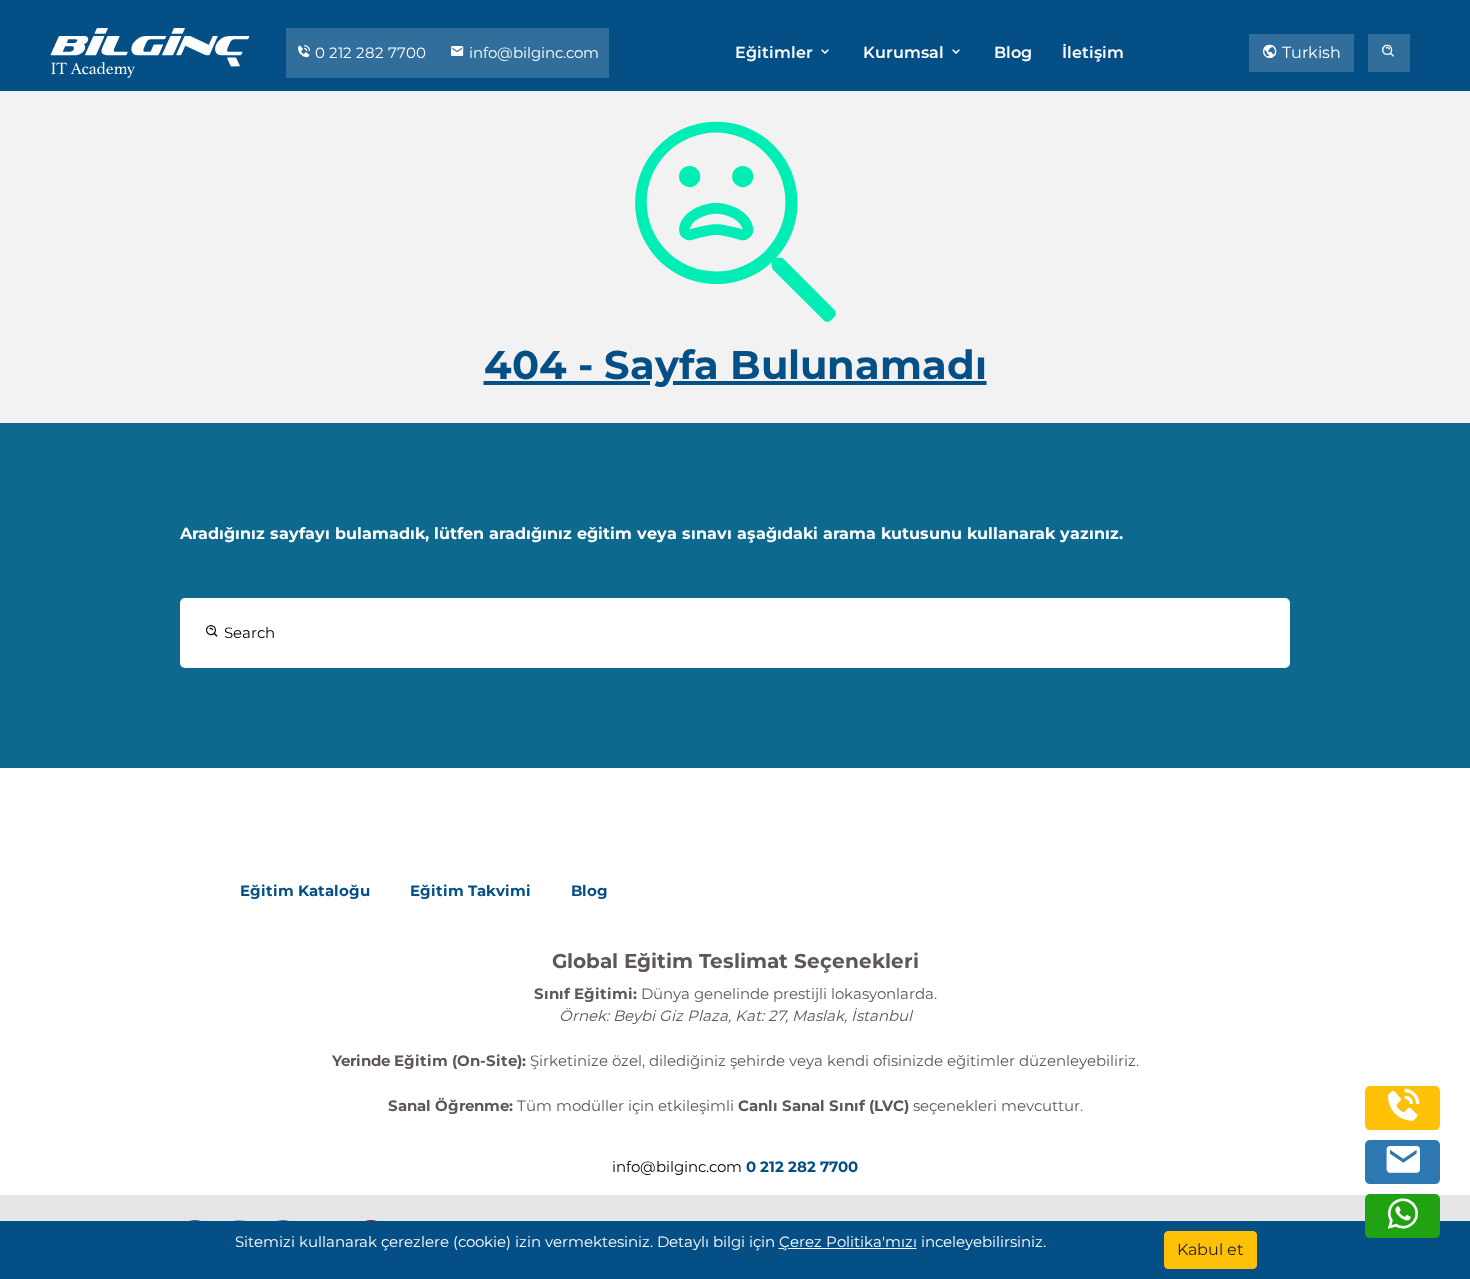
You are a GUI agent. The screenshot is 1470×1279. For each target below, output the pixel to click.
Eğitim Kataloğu (305, 890)
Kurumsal (905, 52)
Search (247, 632)
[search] (1389, 53)
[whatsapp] (1403, 1225)
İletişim (1093, 52)
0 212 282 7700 (370, 52)
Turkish (1309, 52)
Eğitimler (776, 52)
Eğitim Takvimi (470, 890)
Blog (1013, 52)
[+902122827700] (1403, 1117)
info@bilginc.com (532, 52)
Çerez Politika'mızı (848, 1241)
